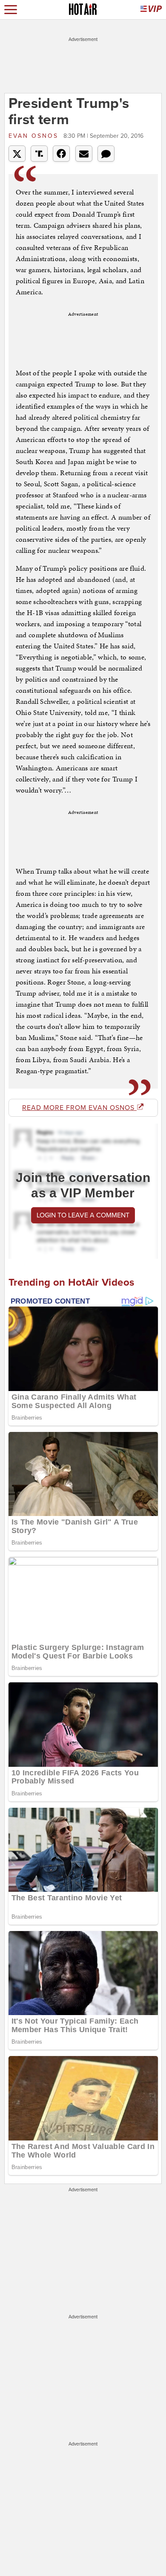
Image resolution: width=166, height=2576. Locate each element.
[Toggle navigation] (11, 10)
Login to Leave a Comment (83, 1215)
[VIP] (151, 10)
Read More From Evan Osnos (79, 1108)
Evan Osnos (35, 136)
